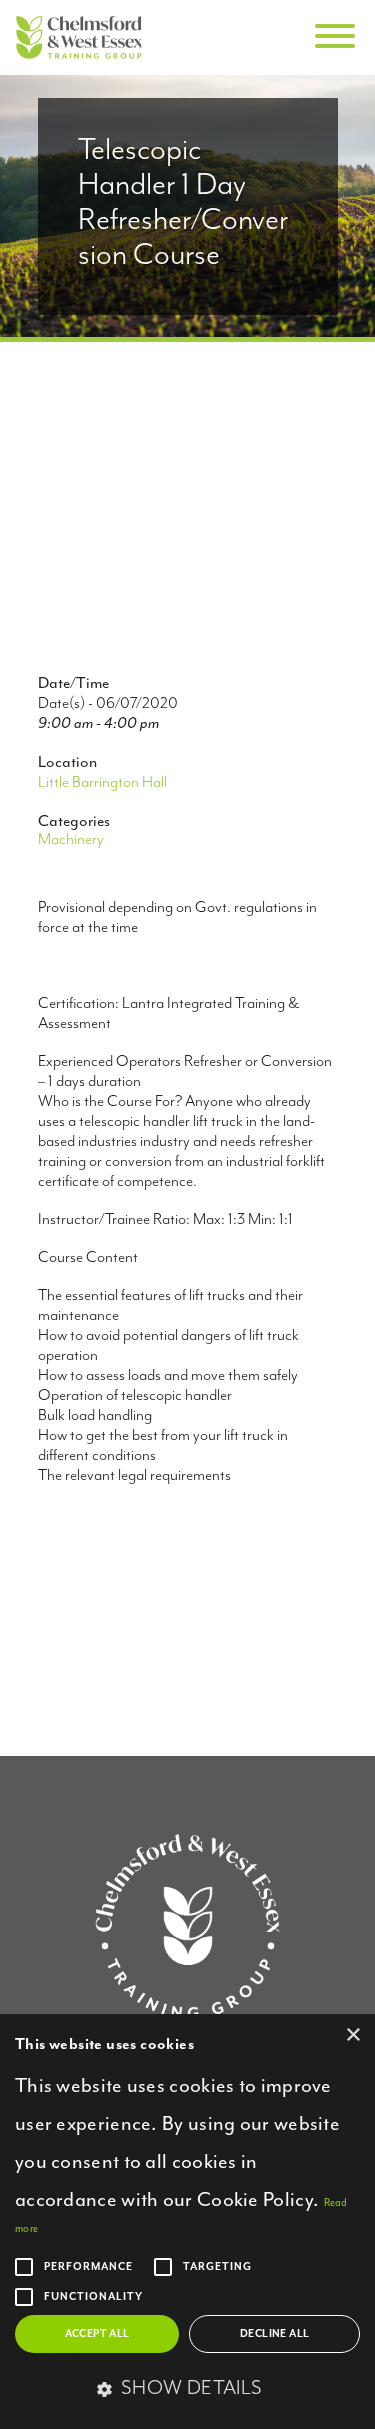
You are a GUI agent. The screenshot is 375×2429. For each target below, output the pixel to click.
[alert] (187, 2221)
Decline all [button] (274, 2334)
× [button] (352, 2035)
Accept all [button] (97, 2334)
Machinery (71, 840)
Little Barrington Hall (102, 783)
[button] (187, 2390)
